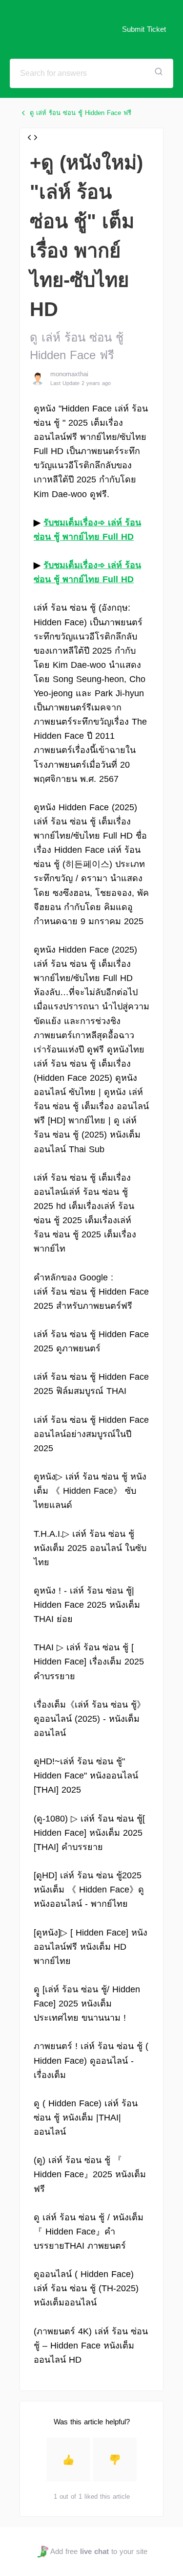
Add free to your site (99, 2551)
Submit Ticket (144, 29)
